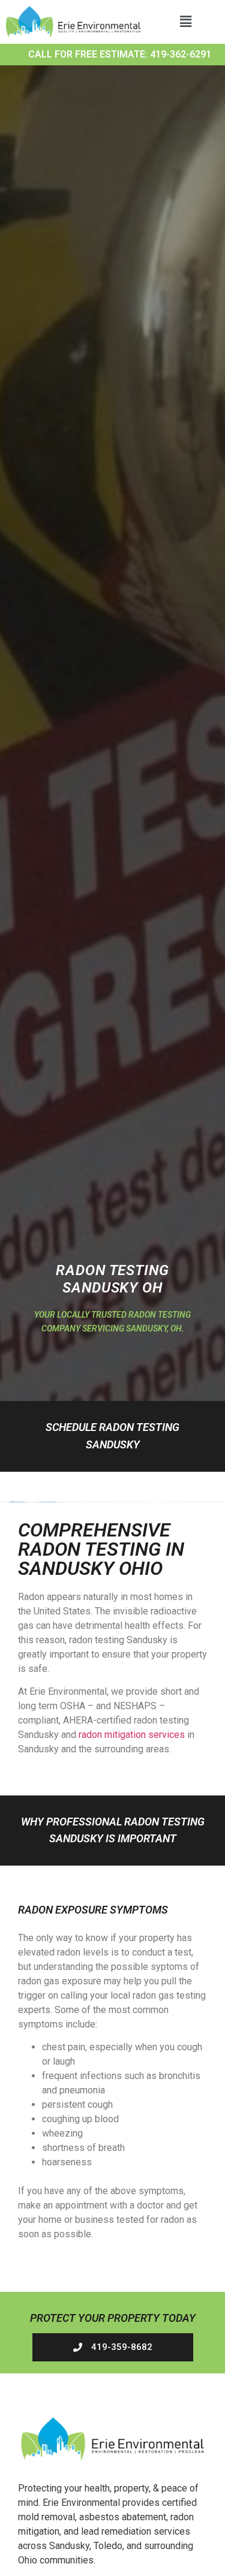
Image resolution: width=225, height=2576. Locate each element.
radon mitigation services (132, 1735)
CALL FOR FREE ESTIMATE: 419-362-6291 (120, 54)
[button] (185, 22)
